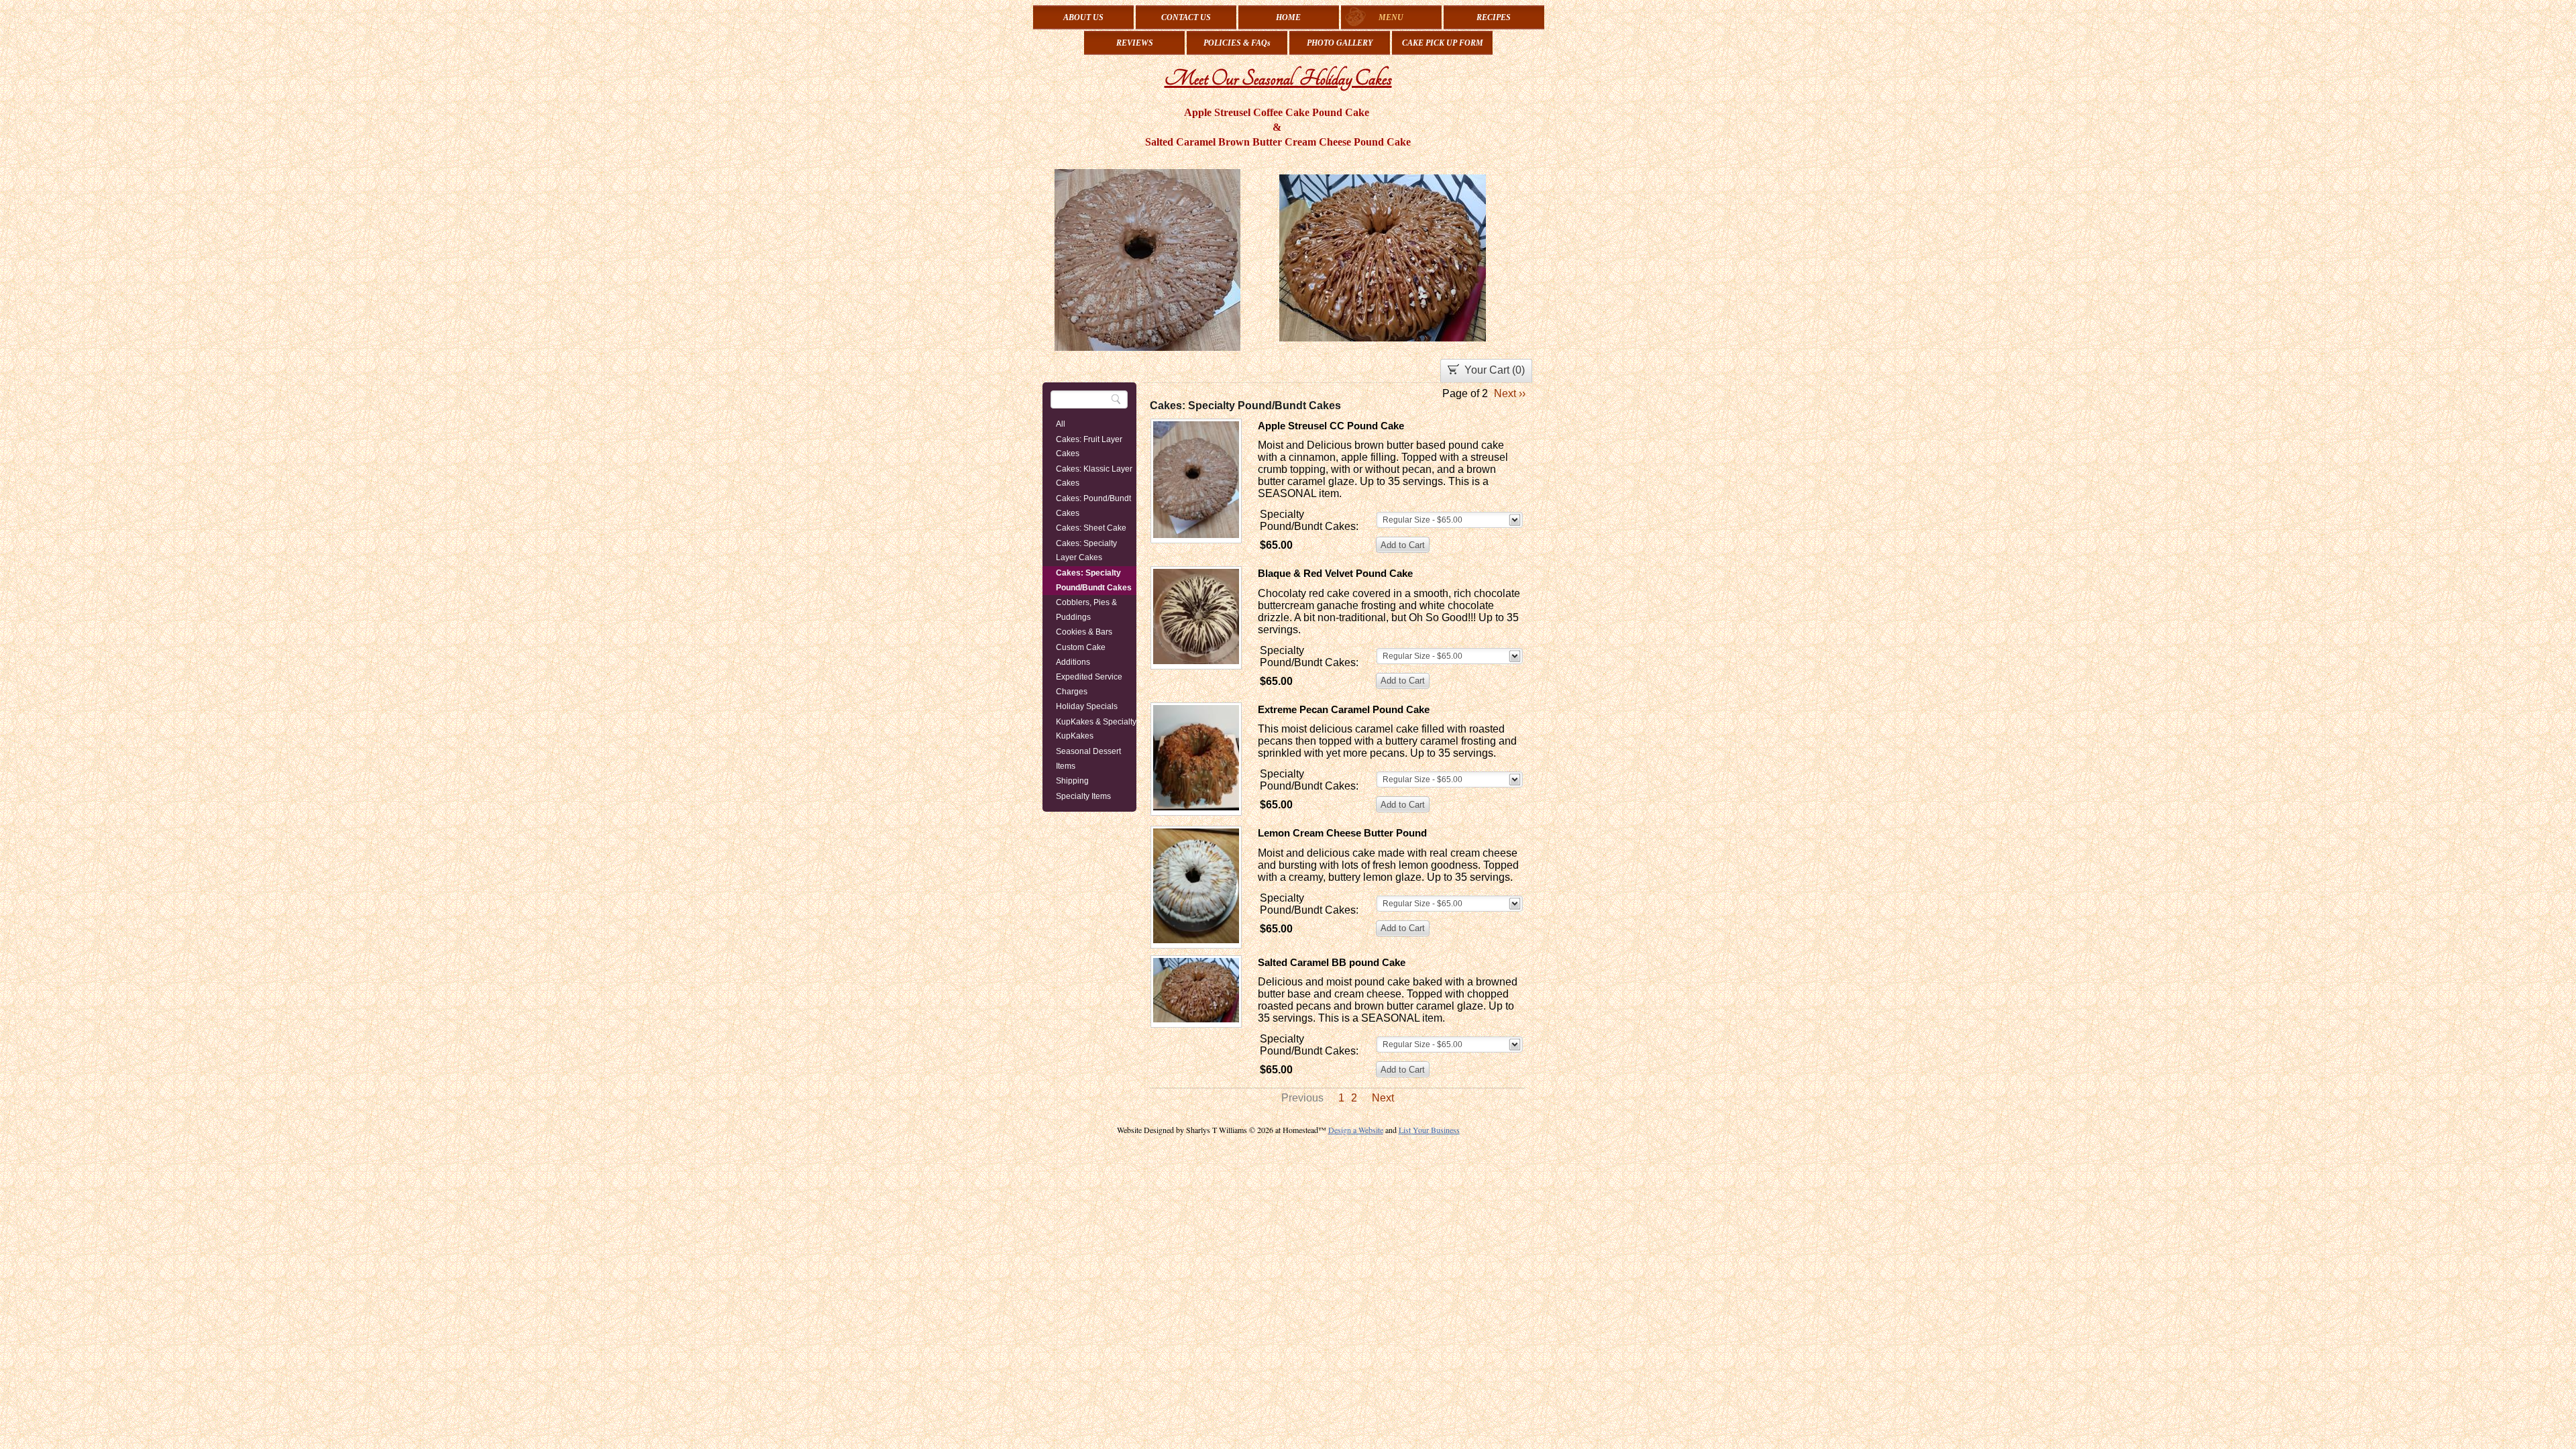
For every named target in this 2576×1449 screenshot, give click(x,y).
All (1061, 424)
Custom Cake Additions (1081, 655)
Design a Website (1356, 1130)
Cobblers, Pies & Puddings (1086, 610)
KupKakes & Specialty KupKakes (1096, 729)
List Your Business (1429, 1130)
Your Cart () (1495, 370)
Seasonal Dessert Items (1088, 759)
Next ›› (1510, 393)
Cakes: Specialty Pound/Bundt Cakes (1094, 580)
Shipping (1072, 781)
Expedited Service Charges (1089, 684)
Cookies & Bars (1084, 632)
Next (1383, 1098)
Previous (1302, 1098)
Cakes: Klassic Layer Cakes (1094, 476)
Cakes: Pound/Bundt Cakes (1093, 506)
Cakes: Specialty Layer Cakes (1086, 551)
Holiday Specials (1087, 706)
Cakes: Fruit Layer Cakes (1089, 447)
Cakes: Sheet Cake (1091, 528)
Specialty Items (1083, 796)
